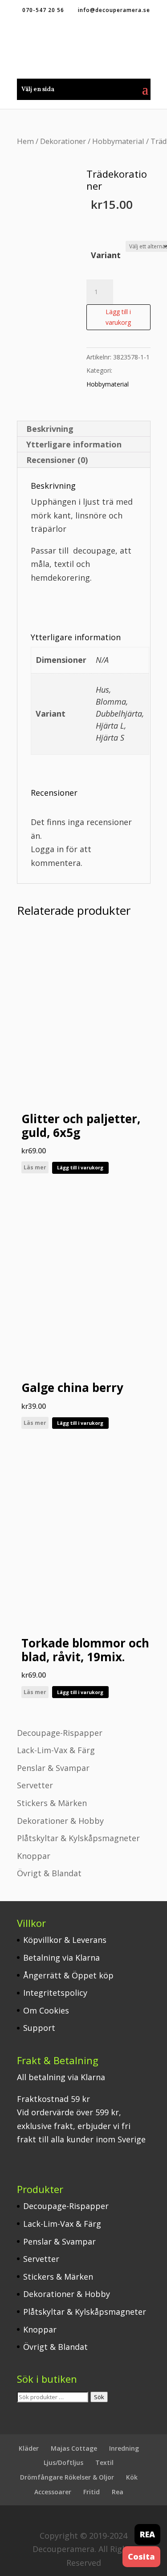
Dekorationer (63, 141)
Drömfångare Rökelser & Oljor (67, 2477)
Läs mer (35, 1167)
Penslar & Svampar (53, 1768)
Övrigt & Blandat (49, 1873)
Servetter (35, 1785)
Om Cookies (46, 2010)
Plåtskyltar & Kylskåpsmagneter (78, 1838)
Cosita (141, 2556)
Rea (118, 2492)
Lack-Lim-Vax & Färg (56, 1750)
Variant (106, 255)
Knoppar (34, 1856)
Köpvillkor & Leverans (65, 1940)
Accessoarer (53, 2492)
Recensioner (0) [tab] (57, 460)
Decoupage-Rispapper (60, 1733)
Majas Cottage (74, 2448)
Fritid (92, 2492)
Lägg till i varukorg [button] (80, 1167)
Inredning (124, 2448)
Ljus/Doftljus (63, 2462)
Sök (99, 2397)
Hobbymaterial (118, 141)
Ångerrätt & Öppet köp (68, 1975)
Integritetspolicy (55, 1993)
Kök (132, 2477)
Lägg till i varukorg (118, 317)
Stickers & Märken (52, 1803)
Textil (104, 2462)
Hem (25, 141)
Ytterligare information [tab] (74, 444)
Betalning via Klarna (61, 1958)
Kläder (29, 2448)
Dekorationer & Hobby (60, 1821)
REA (147, 2534)
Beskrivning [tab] (50, 429)
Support (39, 2028)
